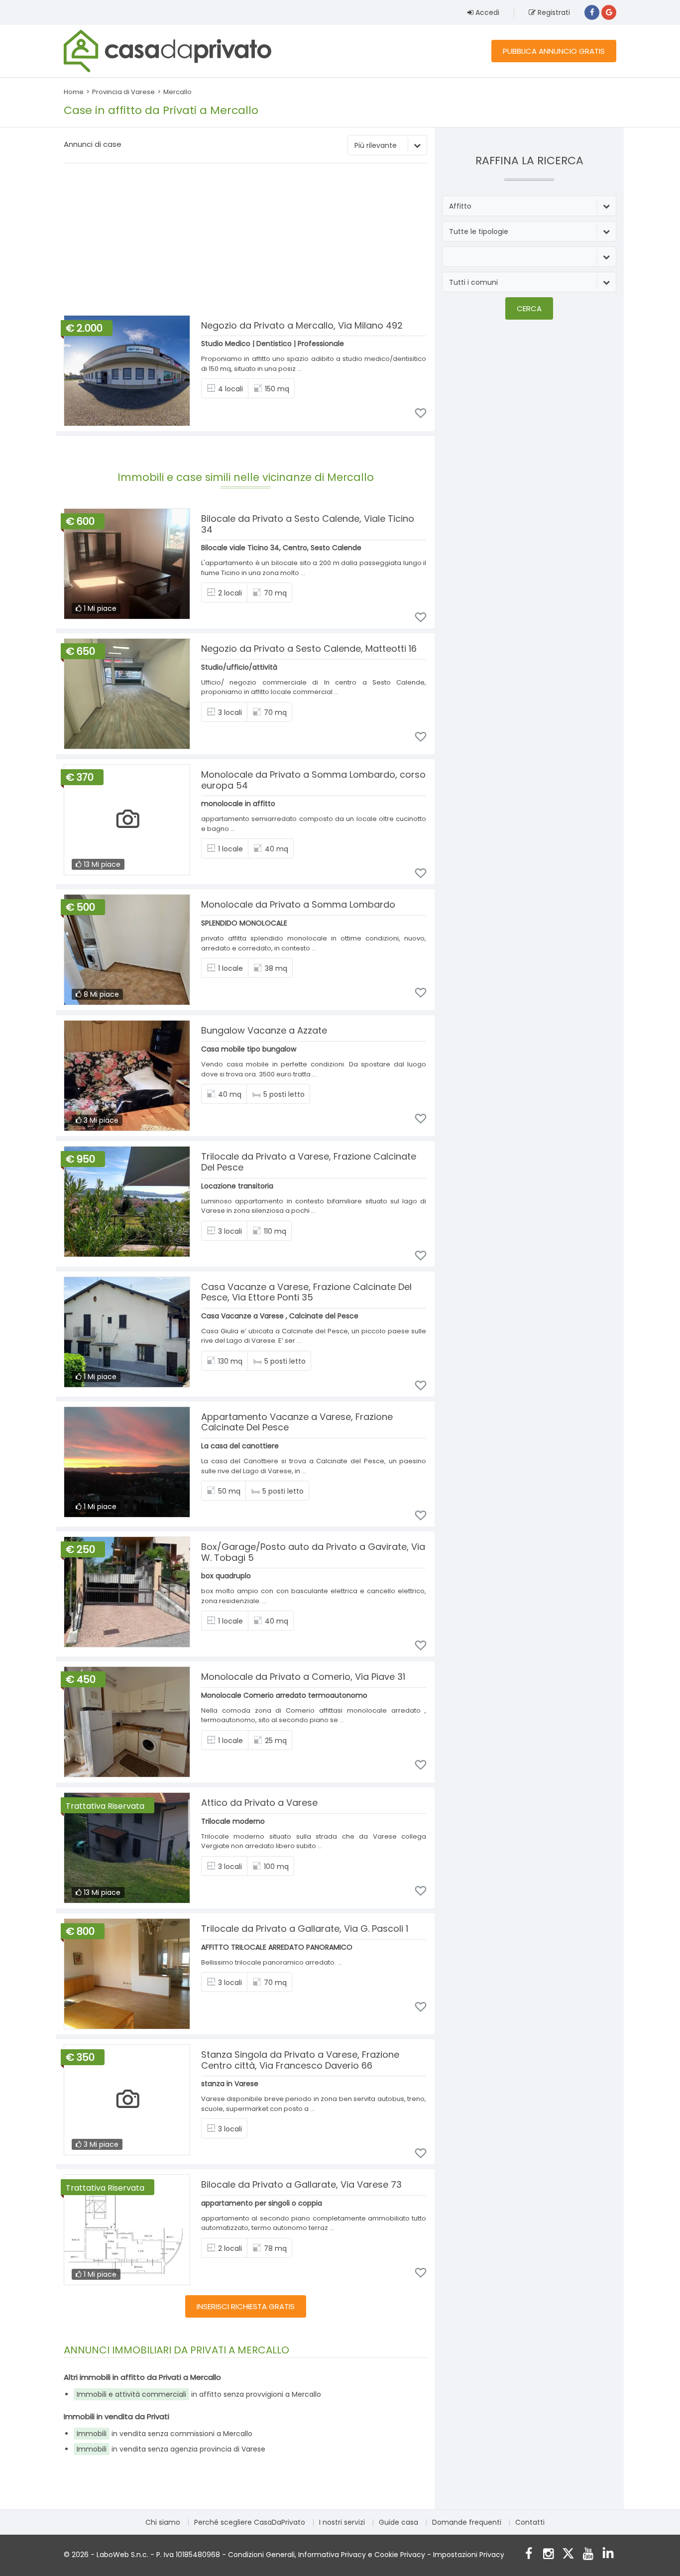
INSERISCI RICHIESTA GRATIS (246, 2306)
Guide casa (398, 2522)
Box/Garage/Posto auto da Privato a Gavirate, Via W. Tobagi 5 (313, 1552)
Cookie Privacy (400, 2555)
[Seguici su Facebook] (528, 2555)
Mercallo (177, 92)
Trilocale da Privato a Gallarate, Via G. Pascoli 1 (305, 1929)
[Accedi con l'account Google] (609, 12)
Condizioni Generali (261, 2555)
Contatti (530, 2522)
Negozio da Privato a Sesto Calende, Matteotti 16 (309, 648)
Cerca (529, 308)
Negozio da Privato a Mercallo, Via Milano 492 (302, 325)
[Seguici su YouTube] (588, 2555)
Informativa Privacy (332, 2555)
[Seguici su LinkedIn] (608, 2555)
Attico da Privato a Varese (259, 1803)
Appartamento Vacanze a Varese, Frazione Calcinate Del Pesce (297, 1422)
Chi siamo (163, 2522)
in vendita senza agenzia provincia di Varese (171, 2449)
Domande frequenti (467, 2522)
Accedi (486, 12)
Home (74, 92)
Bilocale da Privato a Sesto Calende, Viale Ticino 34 (308, 524)
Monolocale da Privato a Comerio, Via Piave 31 (303, 1677)
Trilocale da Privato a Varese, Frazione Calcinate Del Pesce (309, 1162)
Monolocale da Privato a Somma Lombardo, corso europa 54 (313, 780)
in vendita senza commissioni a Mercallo (165, 2434)
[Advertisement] (245, 240)
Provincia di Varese (123, 92)
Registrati (553, 12)
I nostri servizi (342, 2522)
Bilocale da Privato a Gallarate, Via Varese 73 (301, 2184)
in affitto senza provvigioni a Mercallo (199, 2394)
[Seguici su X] (568, 2555)
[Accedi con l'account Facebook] (592, 12)
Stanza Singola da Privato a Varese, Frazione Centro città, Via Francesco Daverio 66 (300, 2060)
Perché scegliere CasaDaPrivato (250, 2522)
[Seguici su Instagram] (548, 2555)
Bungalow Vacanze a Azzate (264, 1030)
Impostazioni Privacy (469, 2555)
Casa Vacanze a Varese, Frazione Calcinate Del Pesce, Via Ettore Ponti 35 (306, 1292)
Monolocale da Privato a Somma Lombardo (298, 904)
